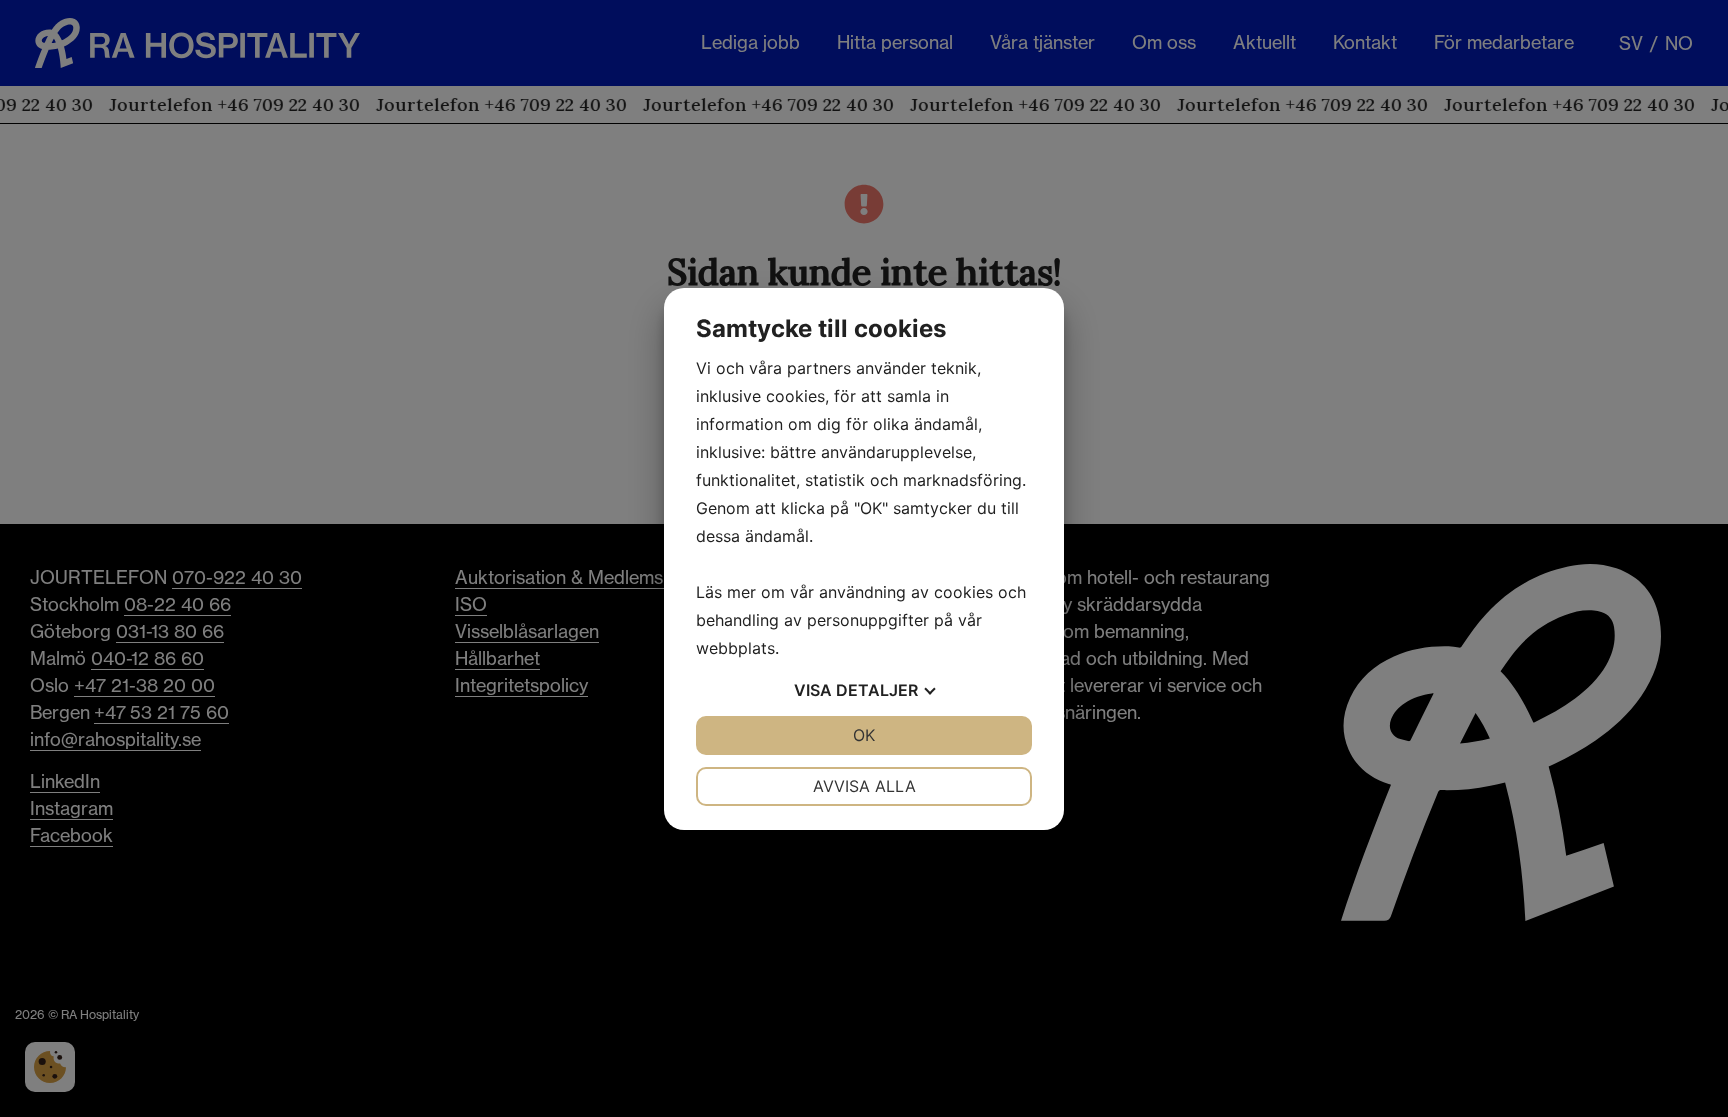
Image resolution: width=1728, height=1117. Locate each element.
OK (864, 735)
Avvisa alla (864, 786)
